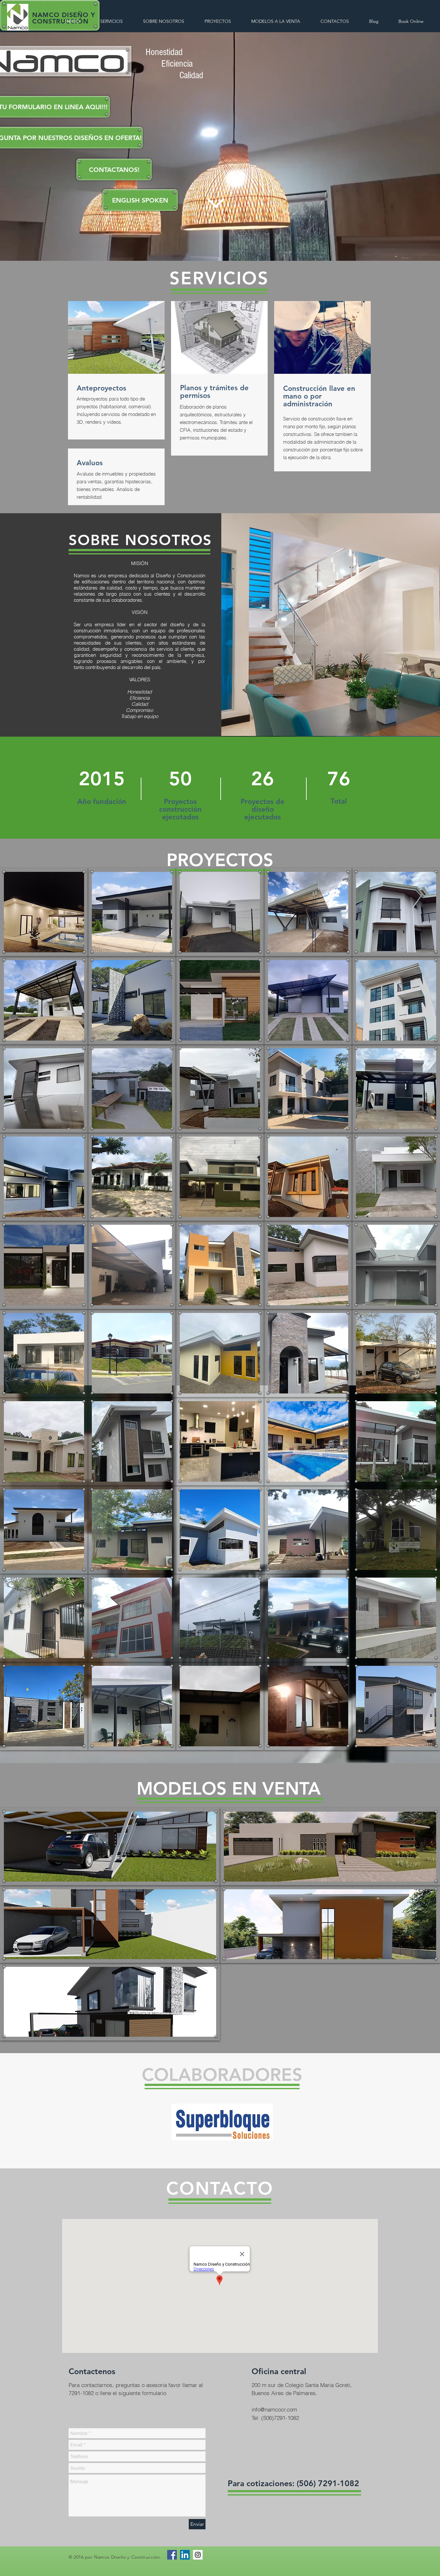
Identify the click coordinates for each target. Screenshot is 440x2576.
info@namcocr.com (274, 2409)
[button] (140, 200)
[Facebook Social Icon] (172, 2555)
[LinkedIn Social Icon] (185, 2555)
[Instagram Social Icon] (198, 2555)
